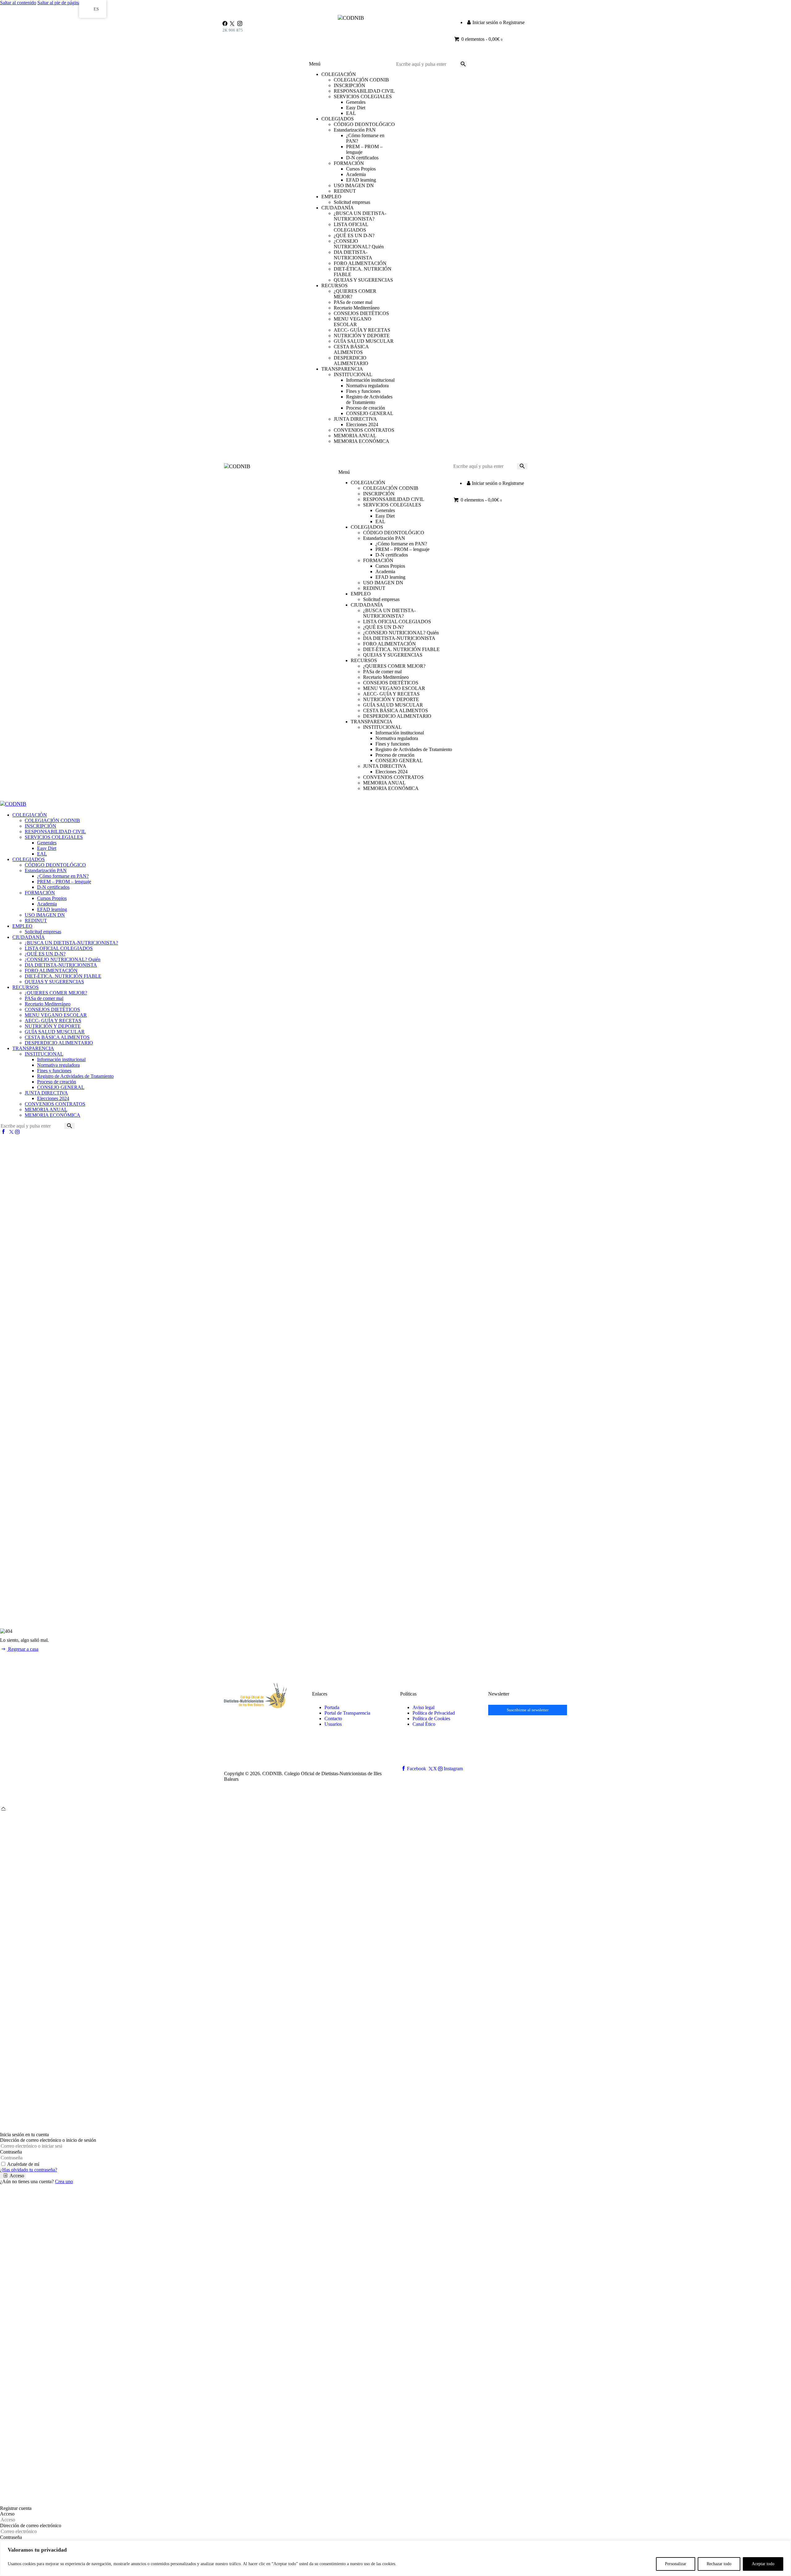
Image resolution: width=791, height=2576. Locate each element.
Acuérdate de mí (23, 2164)
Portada (332, 1707)
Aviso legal (423, 1707)
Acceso (7, 2514)
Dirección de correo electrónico (31, 2526)
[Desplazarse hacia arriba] (3, 1808)
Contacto (333, 1719)
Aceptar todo (763, 2564)
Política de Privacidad (434, 1713)
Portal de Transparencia (347, 1713)
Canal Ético (424, 1724)
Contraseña (11, 2152)
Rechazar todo (719, 2564)
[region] (395, 2558)
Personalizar (676, 2564)
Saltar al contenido (18, 3)
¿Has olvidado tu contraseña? (29, 2170)
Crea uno (64, 2181)
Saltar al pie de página (59, 3)
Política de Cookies (431, 1719)
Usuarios (333, 1724)
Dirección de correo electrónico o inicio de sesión (48, 2140)
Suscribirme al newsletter (528, 1710)
